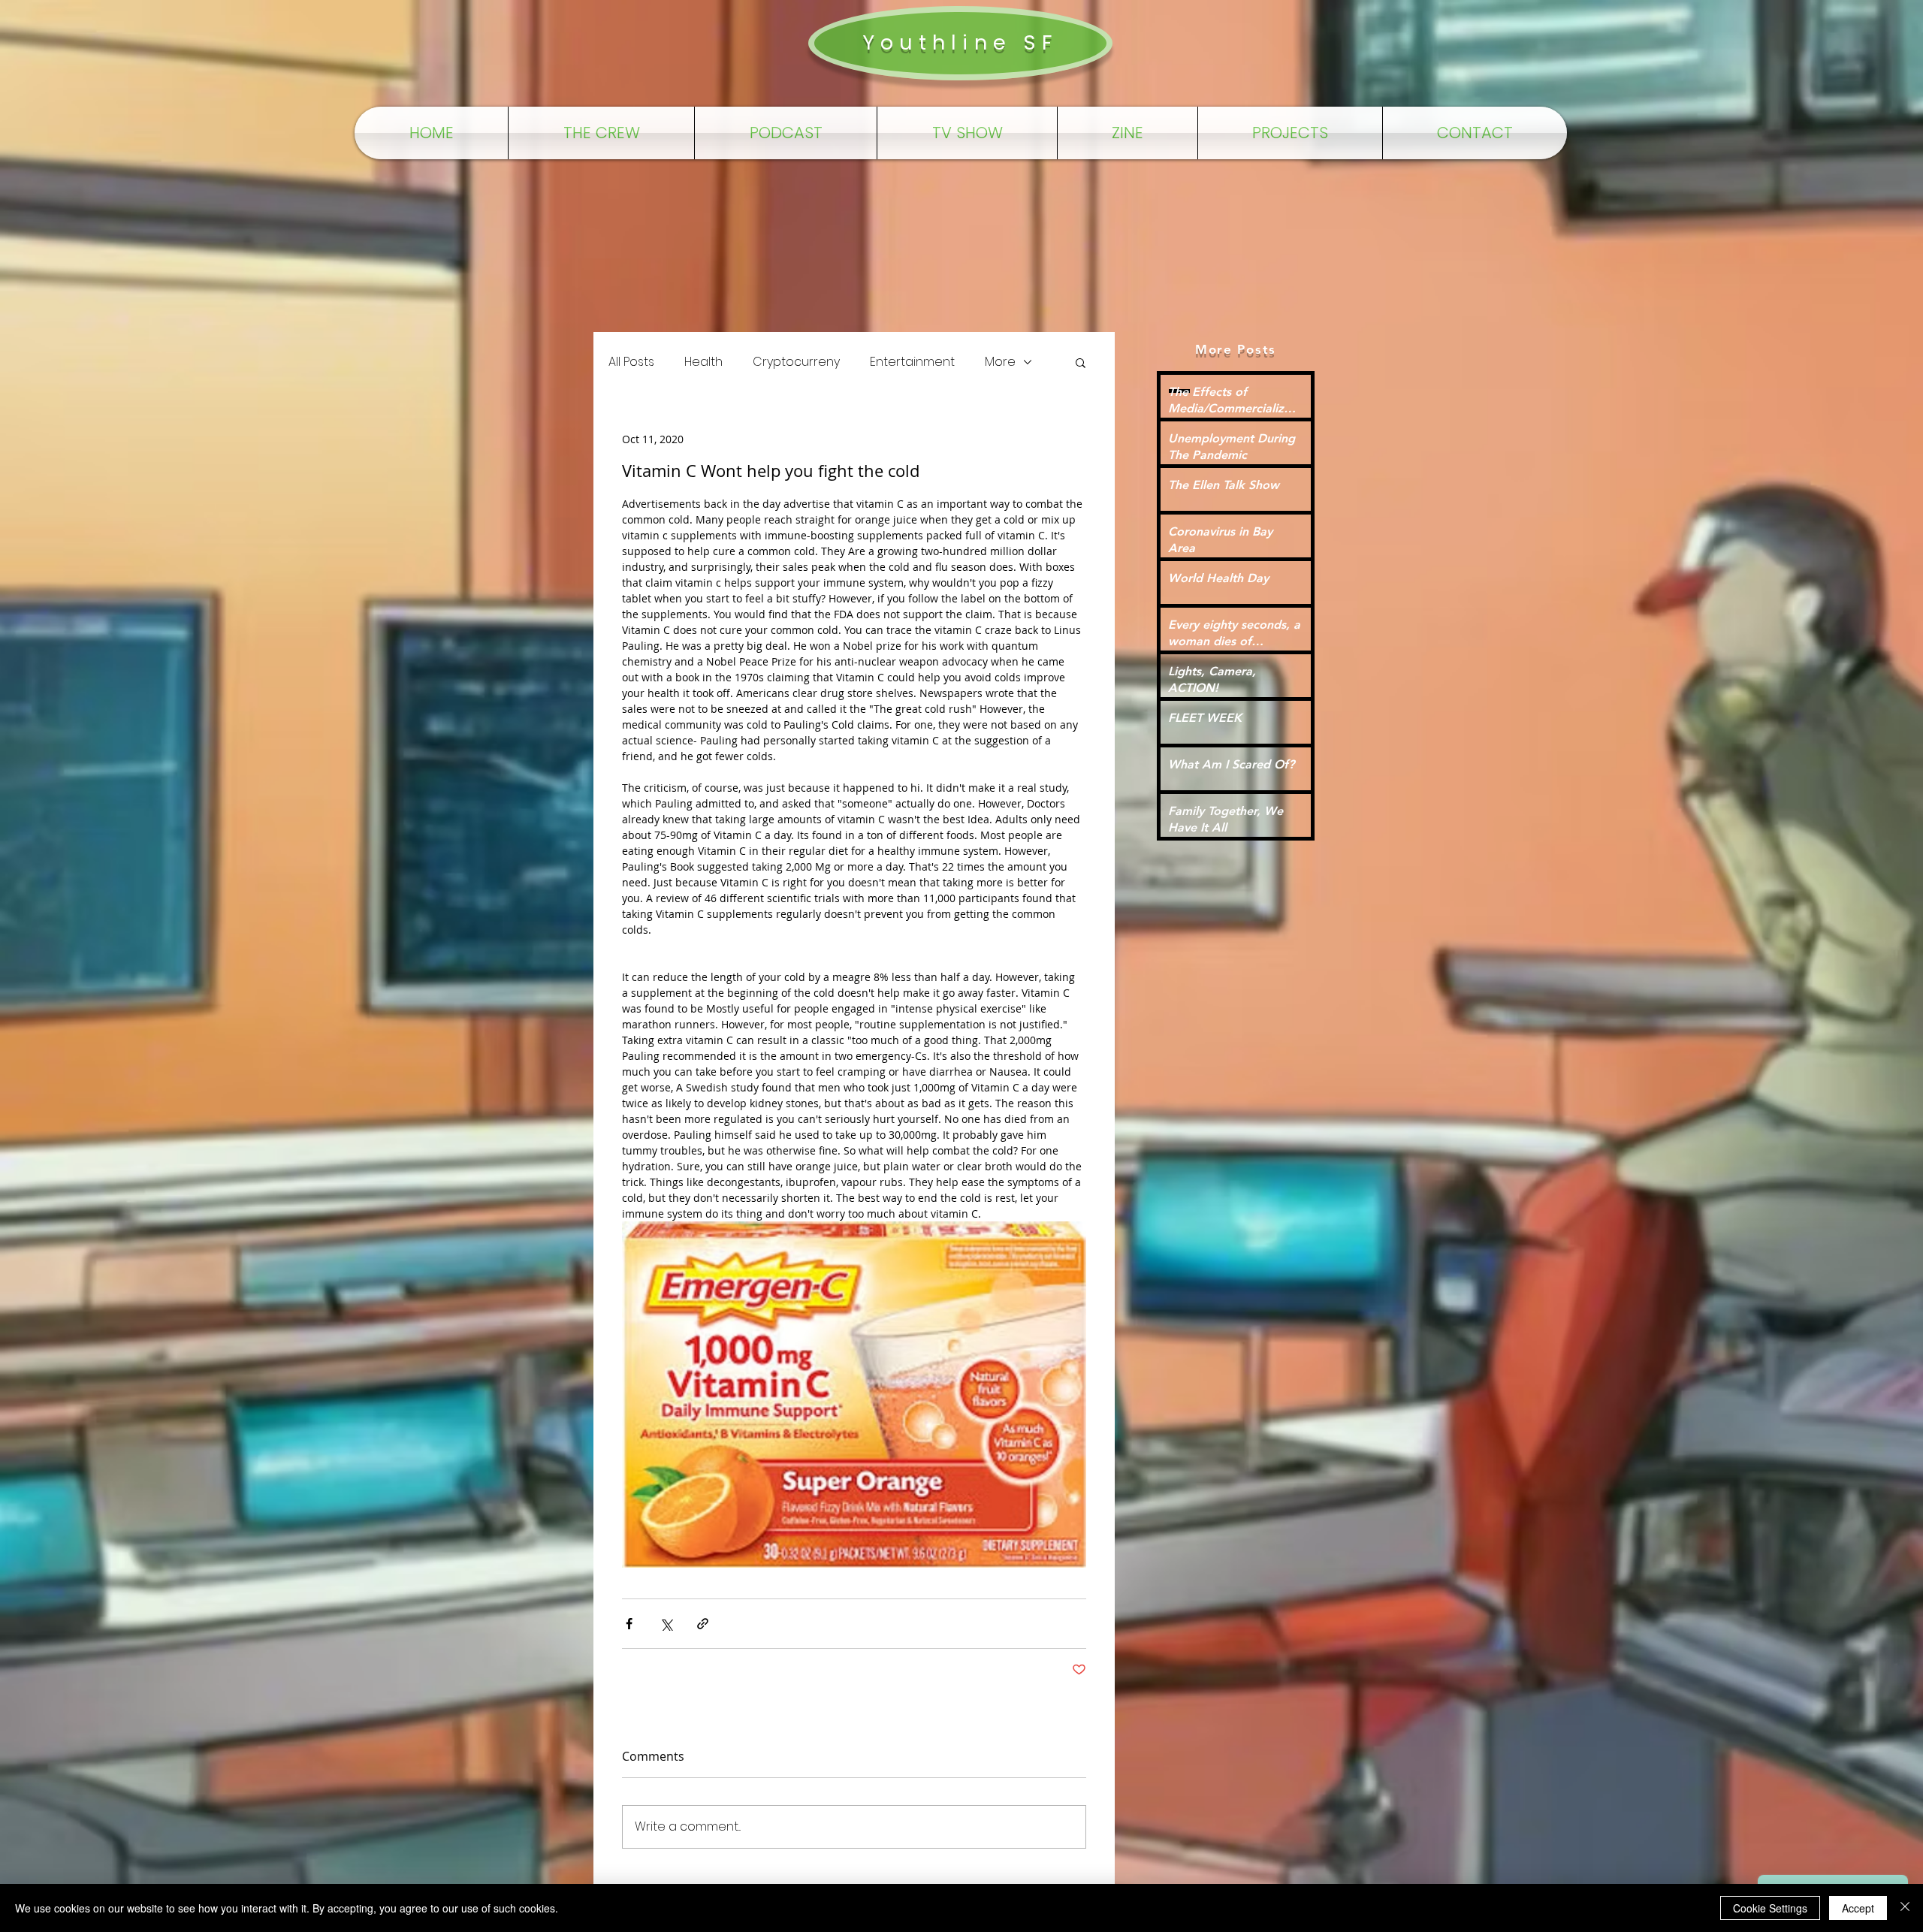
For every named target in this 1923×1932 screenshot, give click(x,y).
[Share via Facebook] (629, 1624)
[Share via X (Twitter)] (666, 1624)
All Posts (631, 362)
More (1000, 362)
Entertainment (912, 362)
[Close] (1905, 1908)
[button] (1081, 362)
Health (703, 362)
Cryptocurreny (796, 362)
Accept (1858, 1908)
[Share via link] (703, 1624)
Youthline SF (960, 42)
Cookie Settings (1770, 1908)
